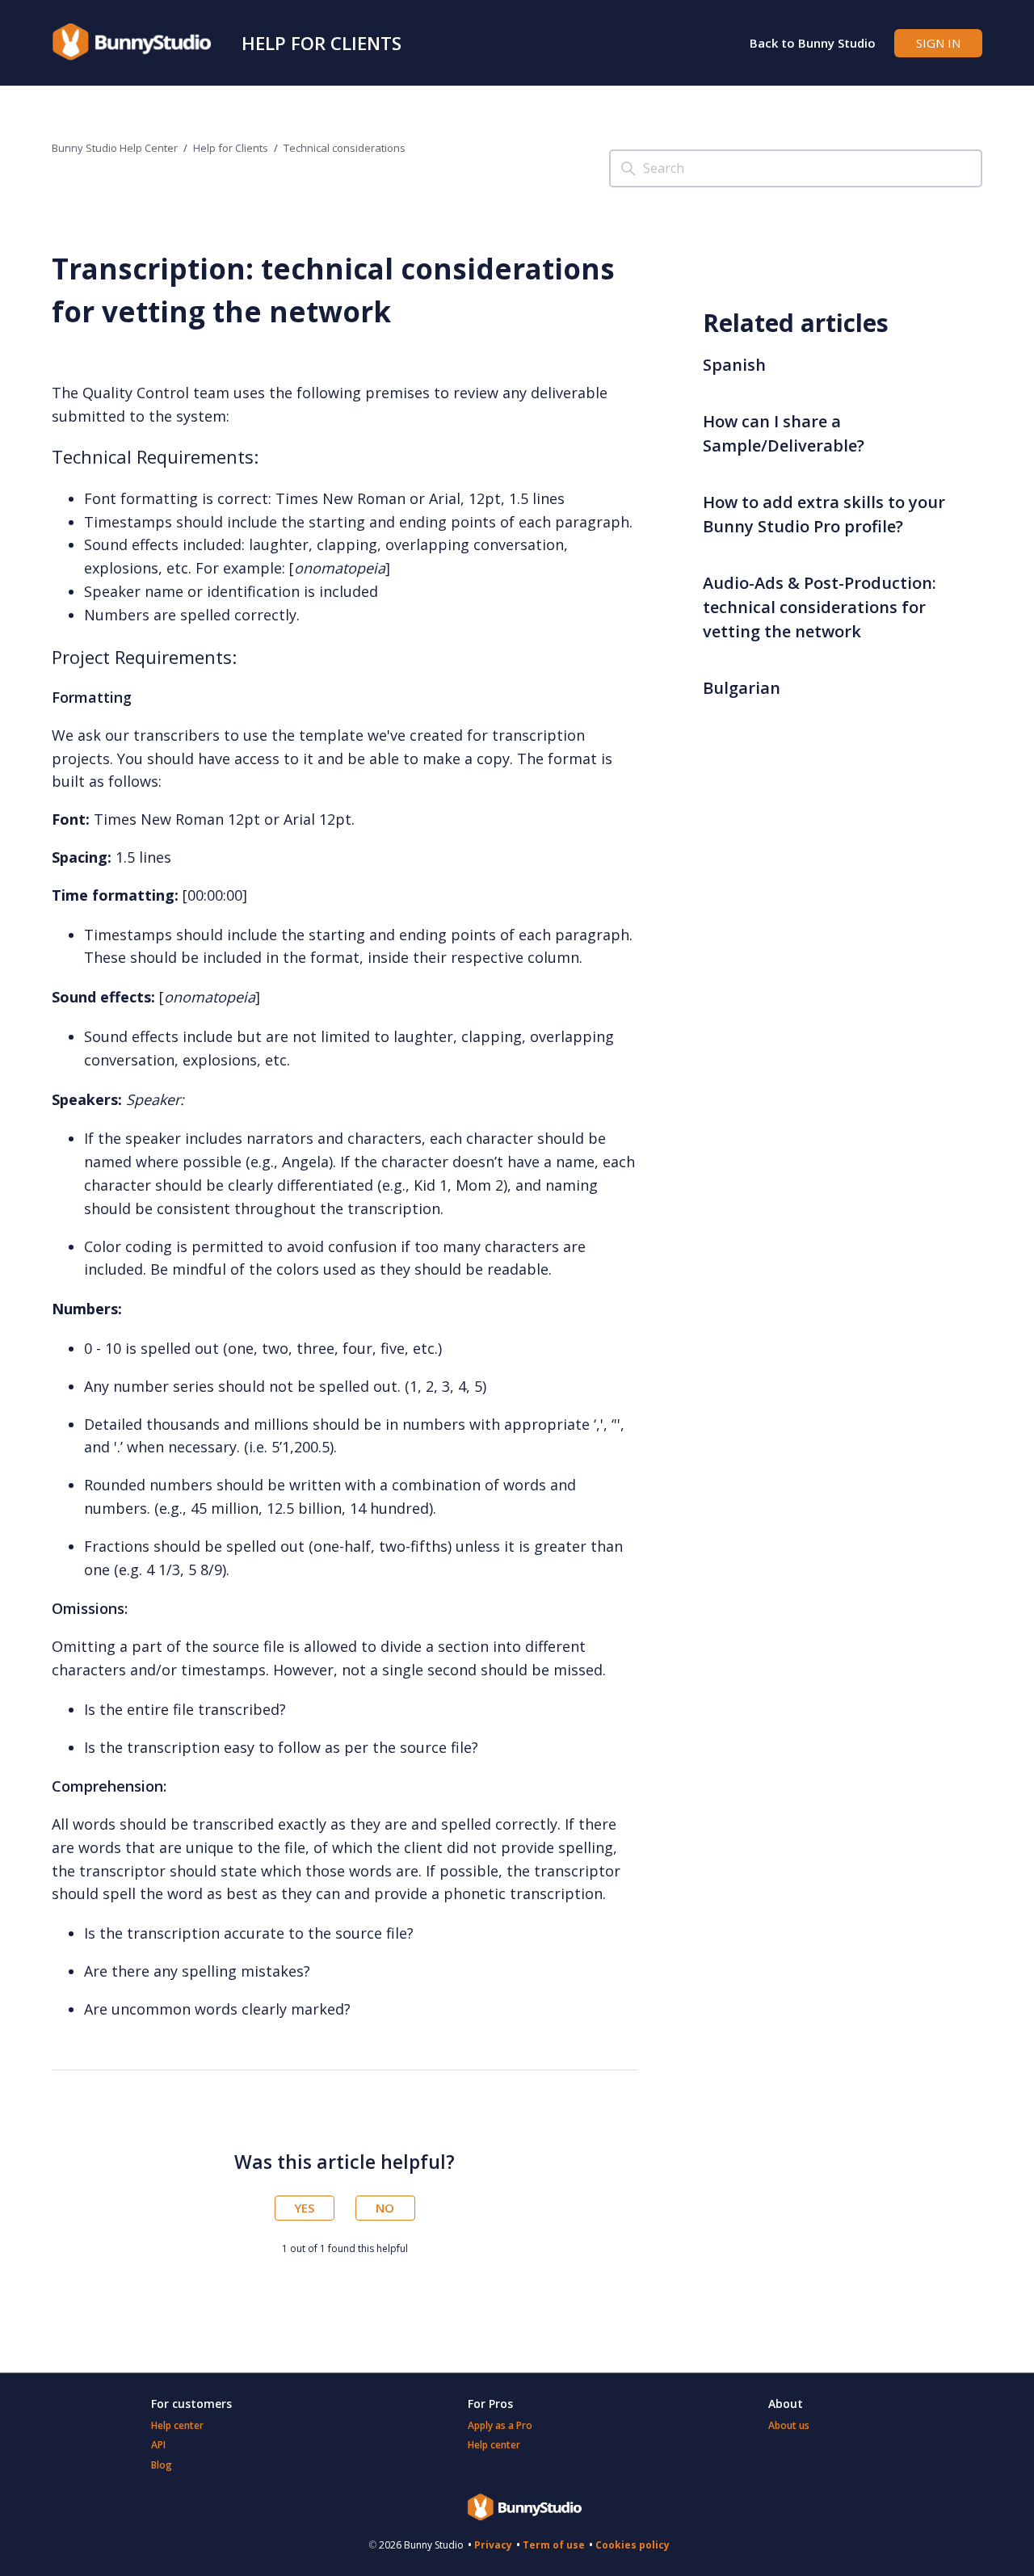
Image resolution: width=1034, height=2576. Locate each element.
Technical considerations (345, 148)
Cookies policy (633, 2545)
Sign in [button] (938, 43)
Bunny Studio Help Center (115, 148)
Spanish (734, 365)
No (385, 2208)
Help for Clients (322, 43)
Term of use (554, 2545)
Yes (304, 2208)
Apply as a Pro (500, 2425)
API (158, 2445)
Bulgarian (742, 688)
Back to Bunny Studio (813, 43)
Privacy (493, 2545)
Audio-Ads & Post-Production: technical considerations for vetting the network (820, 607)
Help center (177, 2425)
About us (789, 2425)
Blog (162, 2465)
